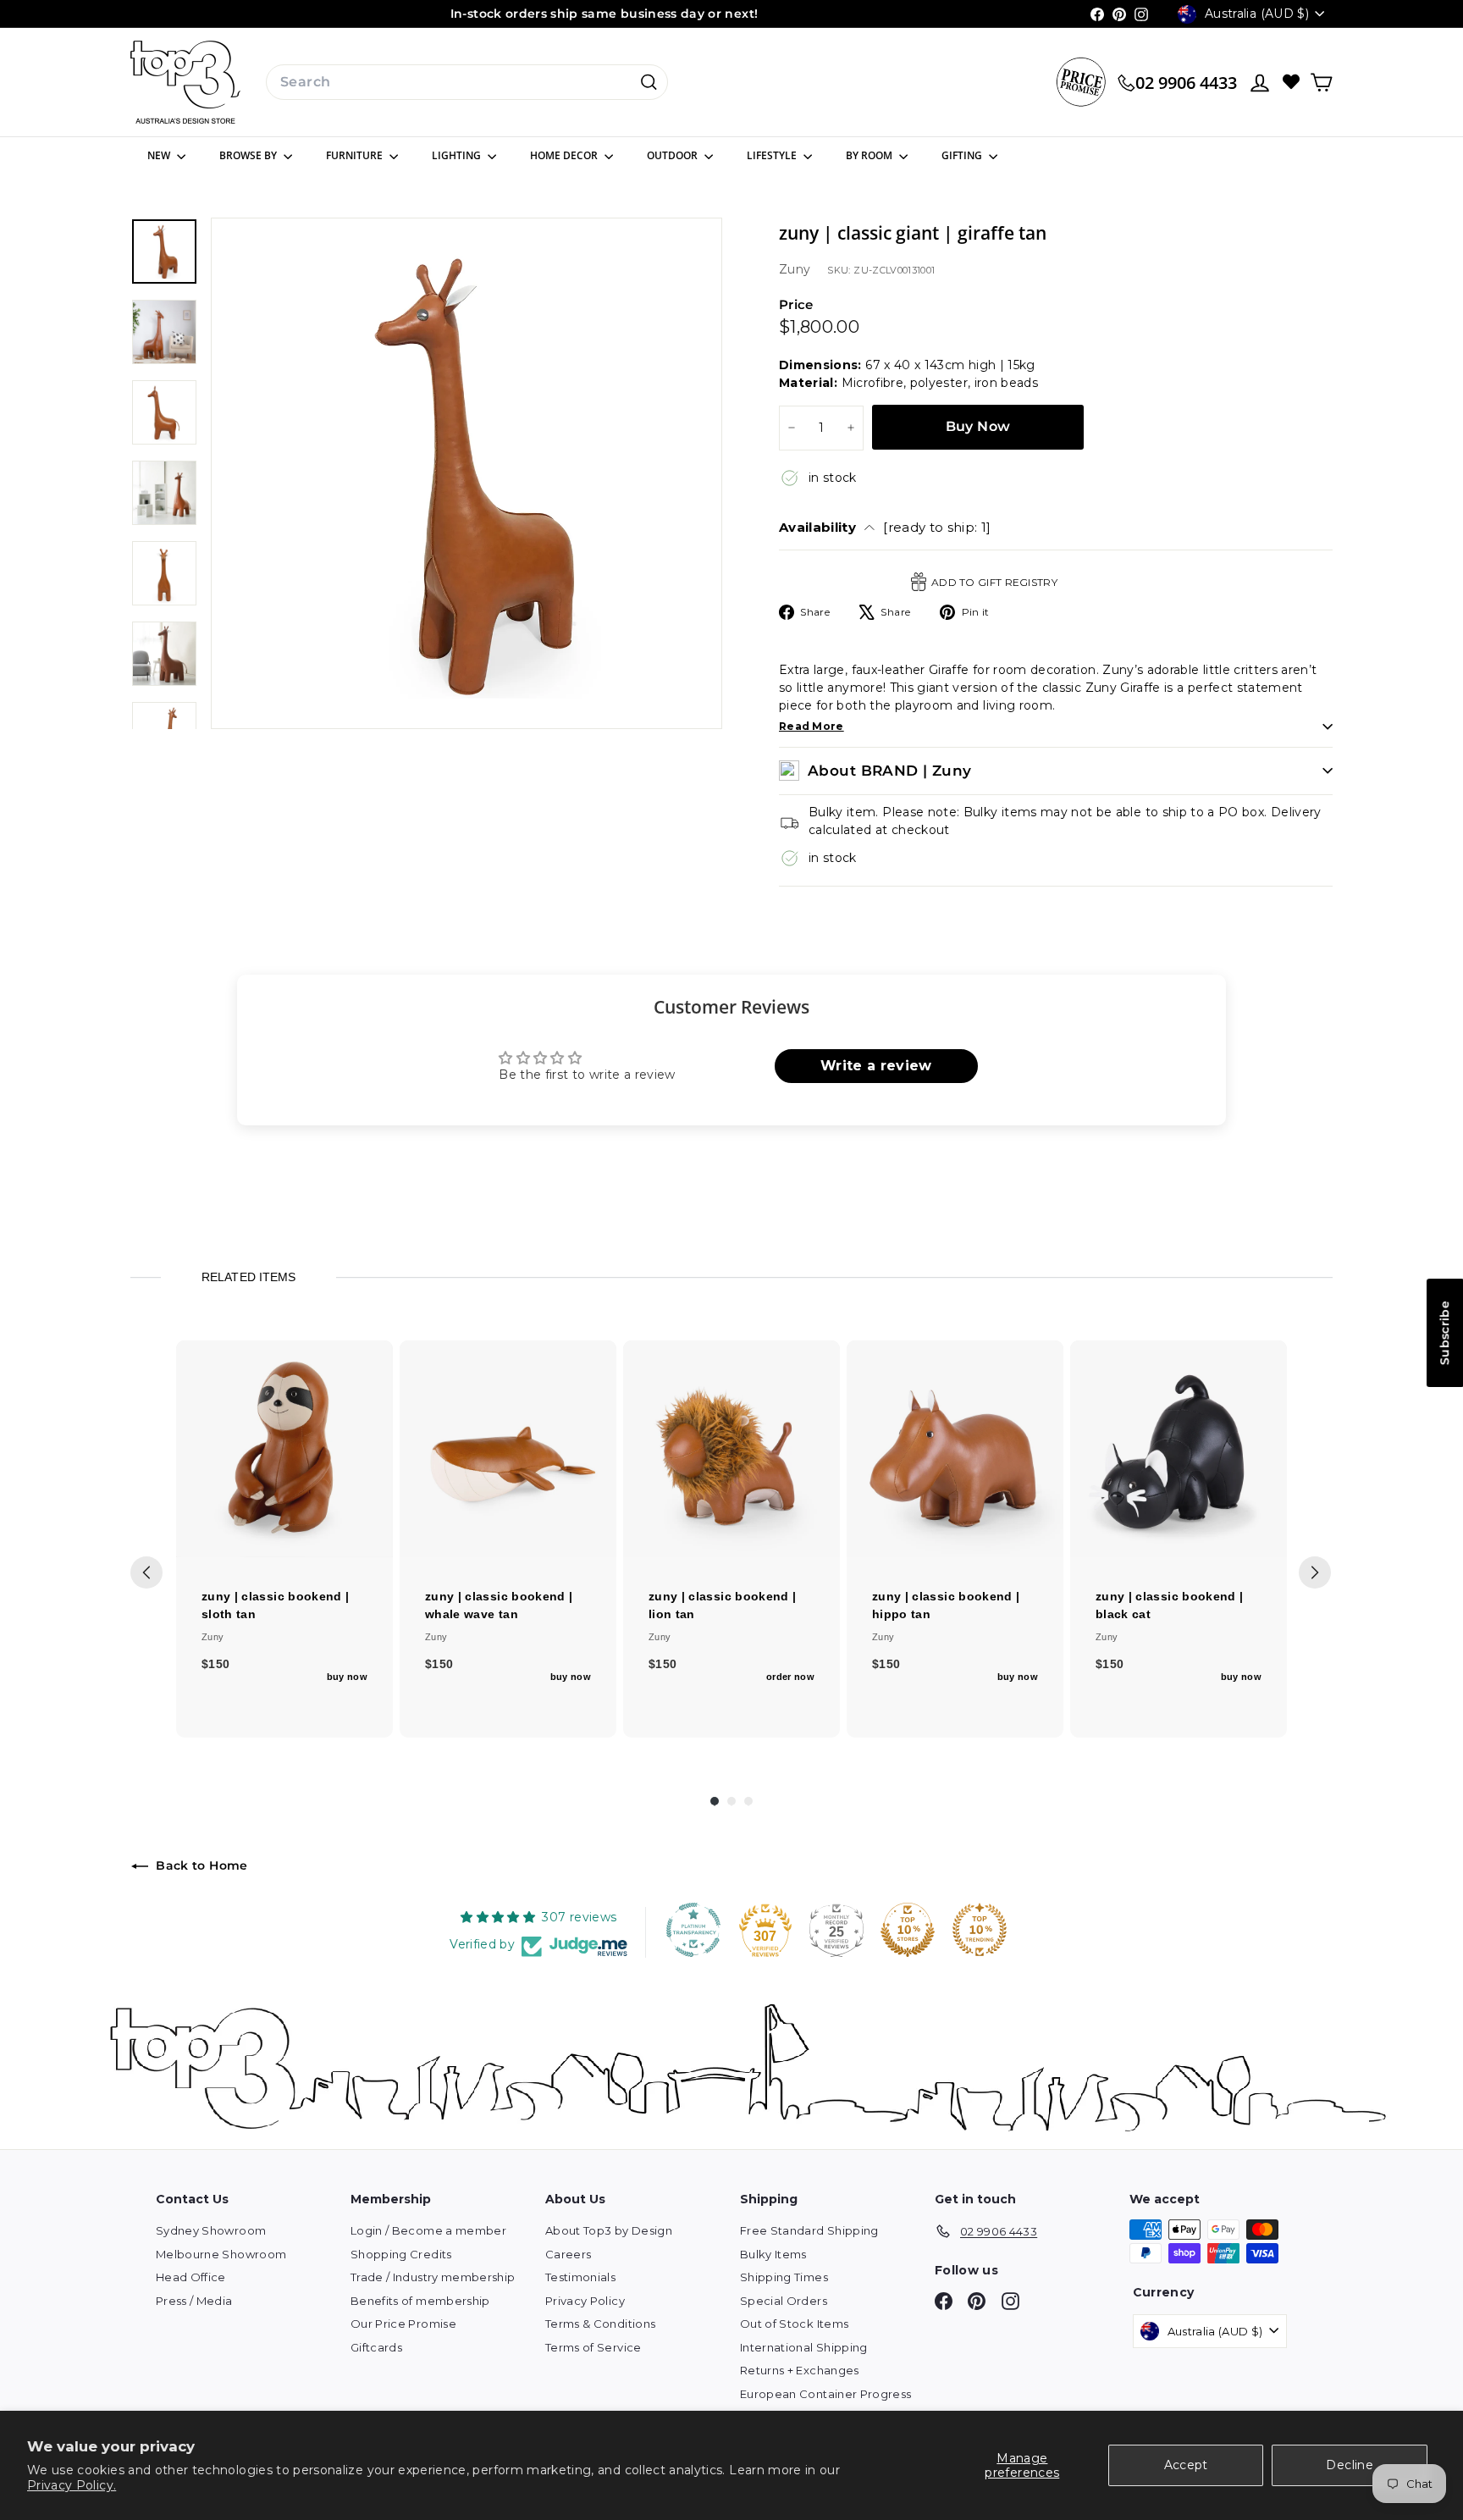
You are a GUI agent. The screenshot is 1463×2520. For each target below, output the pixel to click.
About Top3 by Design (609, 2230)
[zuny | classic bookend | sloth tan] (284, 1449)
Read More (812, 726)
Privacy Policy (585, 2301)
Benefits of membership (420, 2301)
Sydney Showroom (211, 2230)
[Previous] (146, 1572)
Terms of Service (593, 2347)
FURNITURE (356, 155)
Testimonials (580, 2277)
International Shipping (804, 2347)
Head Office (191, 2277)
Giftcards (376, 2347)
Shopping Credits (401, 2254)
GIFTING (963, 155)
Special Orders (784, 2301)
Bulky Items (773, 2254)
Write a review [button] (876, 1066)
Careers (568, 2254)
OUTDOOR (674, 155)
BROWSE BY (249, 155)
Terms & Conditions (600, 2324)
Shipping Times (784, 2277)
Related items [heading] (248, 1277)
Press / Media (194, 2301)
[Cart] (1321, 83)
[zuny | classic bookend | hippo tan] (955, 1449)
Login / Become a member (428, 2230)
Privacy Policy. (72, 2485)
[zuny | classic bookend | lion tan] (731, 1449)
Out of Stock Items (794, 2324)
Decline (1349, 2465)
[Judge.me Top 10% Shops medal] (908, 1930)
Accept (1186, 2465)
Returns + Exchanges (800, 2370)
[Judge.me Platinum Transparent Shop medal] (693, 1930)
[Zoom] (467, 473)
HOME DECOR (565, 155)
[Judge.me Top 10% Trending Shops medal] (980, 1930)
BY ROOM (870, 155)
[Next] (1315, 1572)
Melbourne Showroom (221, 2254)
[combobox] (467, 82)
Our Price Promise (403, 2324)
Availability (885, 527)
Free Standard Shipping (809, 2230)
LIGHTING (458, 155)
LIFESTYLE (773, 155)
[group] (284, 1539)
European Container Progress (825, 2394)
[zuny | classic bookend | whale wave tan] (508, 1449)
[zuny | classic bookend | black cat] (1179, 1449)
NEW (160, 155)
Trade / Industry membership (433, 2277)
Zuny (795, 269)
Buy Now (978, 426)
